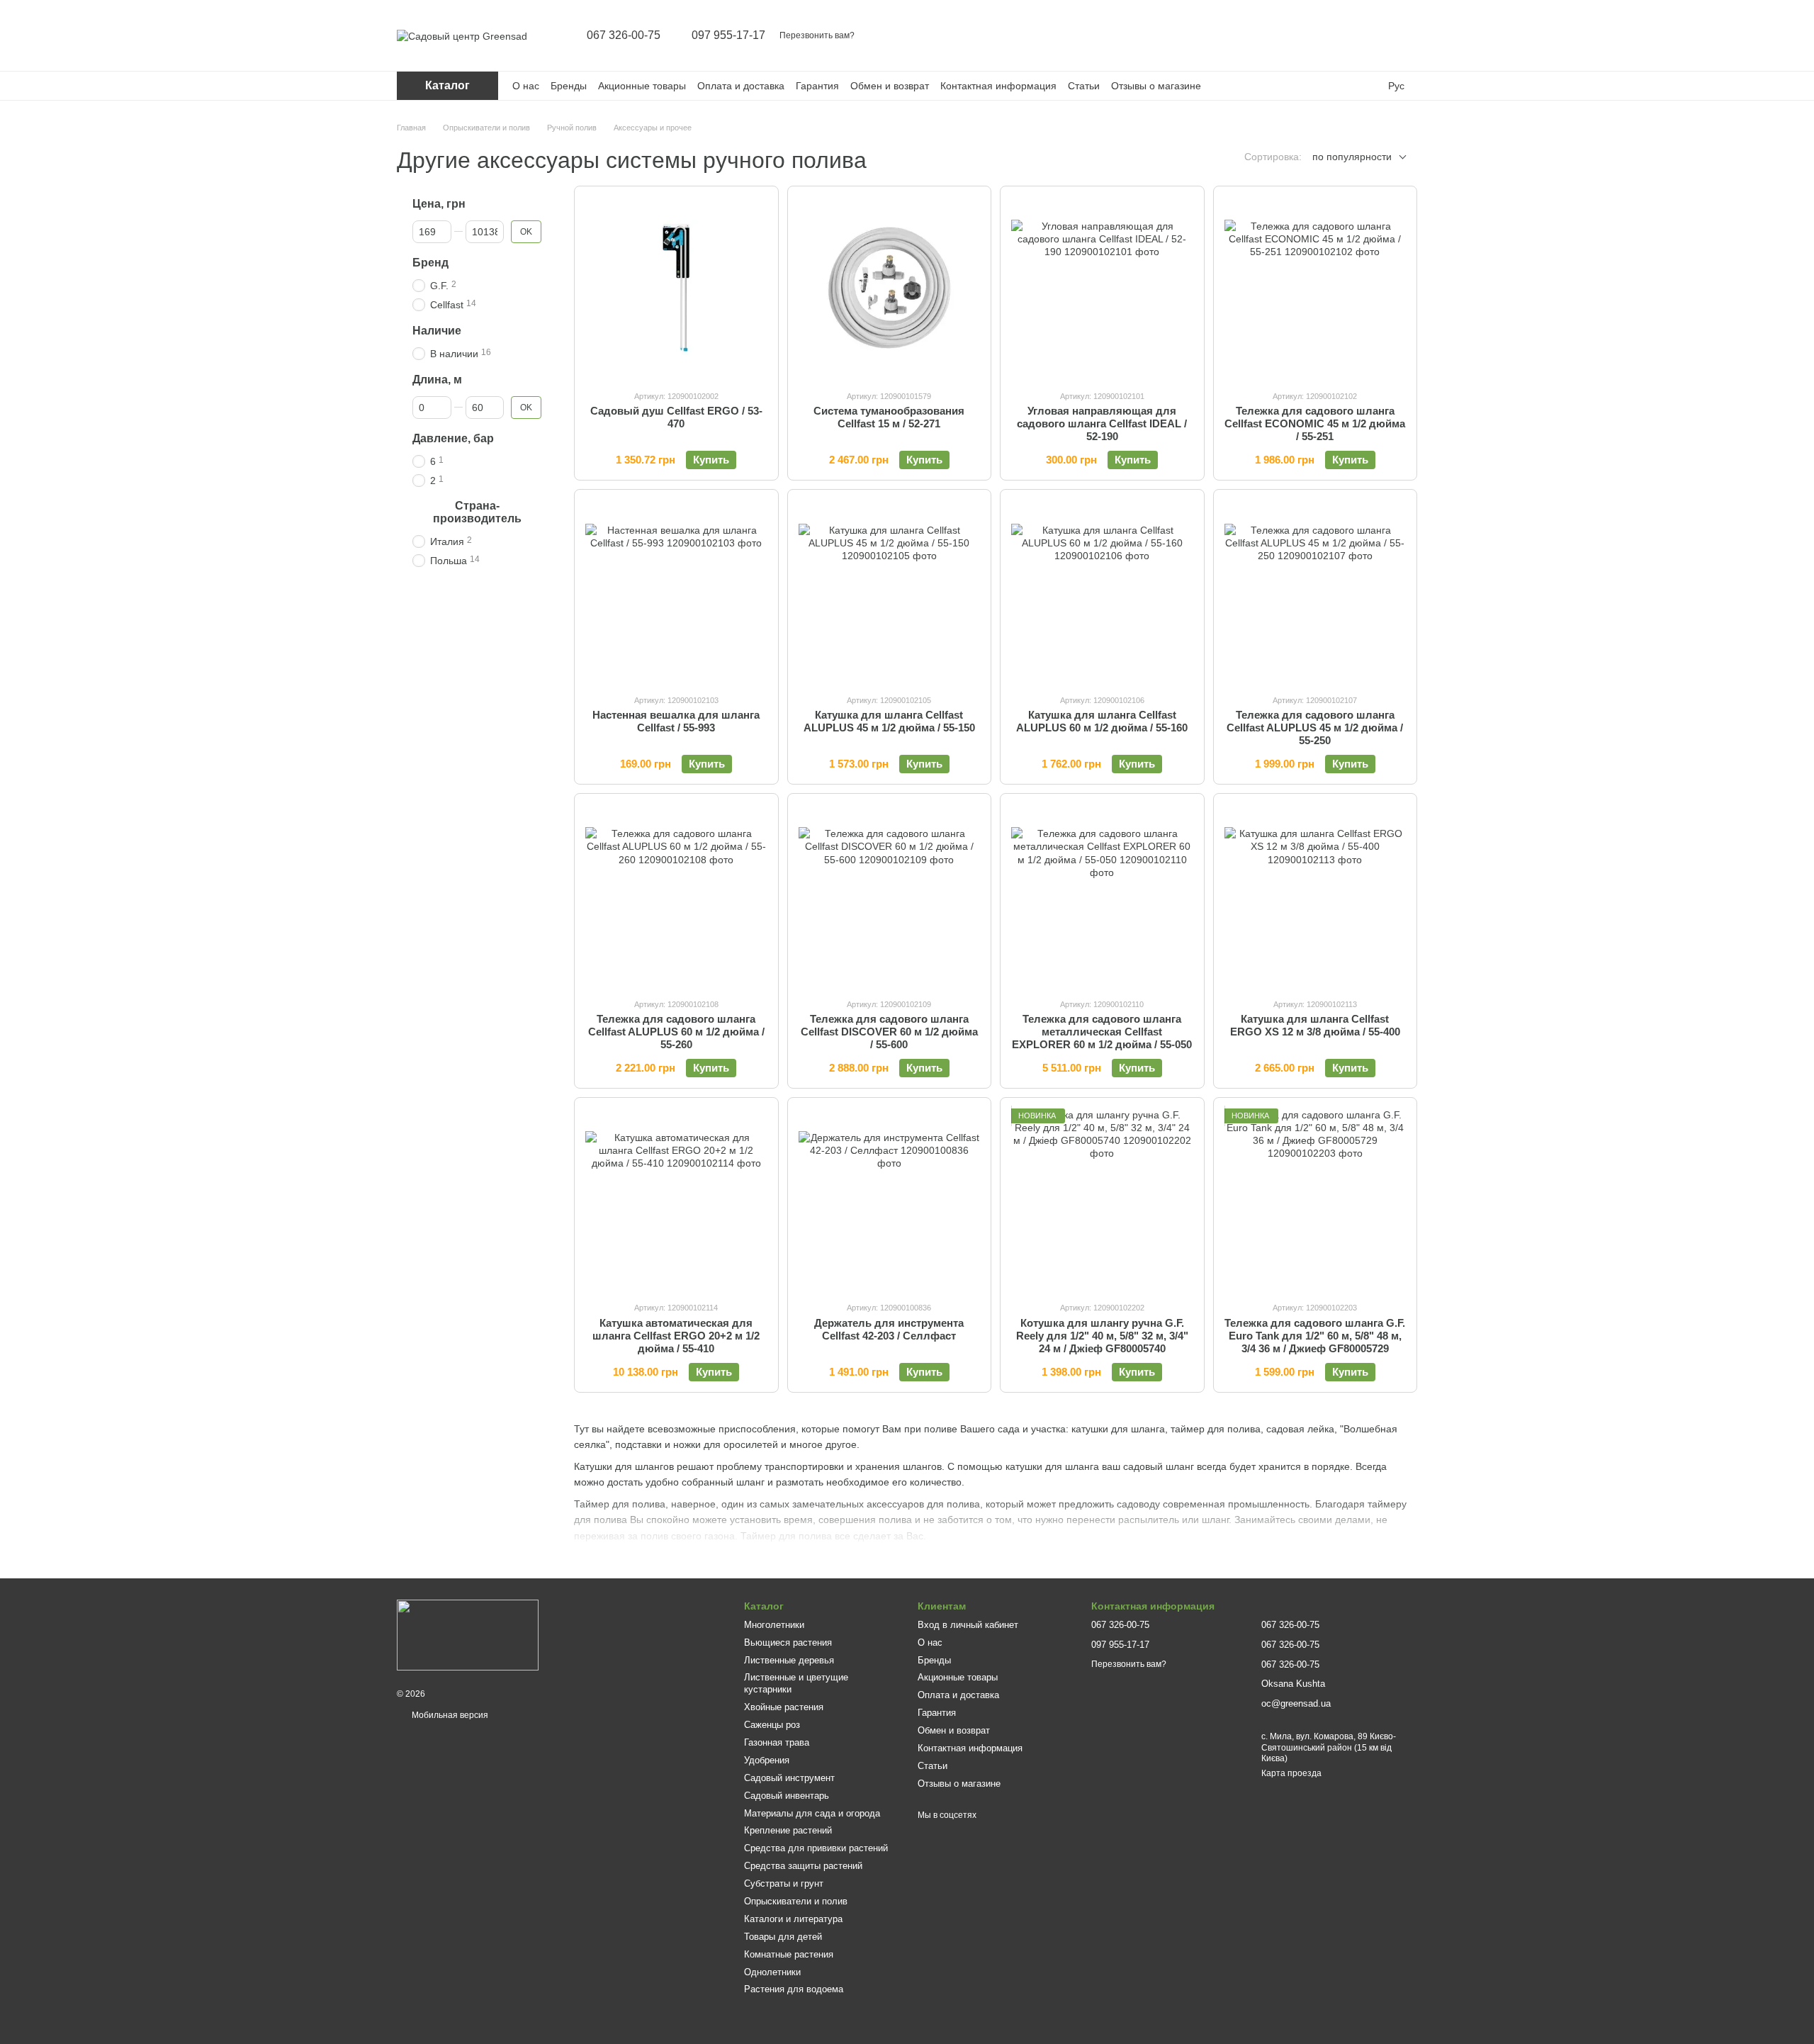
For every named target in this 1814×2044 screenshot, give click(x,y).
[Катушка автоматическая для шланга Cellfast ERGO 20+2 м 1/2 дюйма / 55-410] (676, 1200)
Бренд (430, 263)
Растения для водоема (794, 1989)
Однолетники (772, 1972)
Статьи (1084, 86)
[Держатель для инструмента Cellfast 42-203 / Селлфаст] (890, 1200)
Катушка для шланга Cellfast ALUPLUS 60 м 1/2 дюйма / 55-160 (1102, 721)
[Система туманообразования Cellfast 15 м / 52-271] (890, 288)
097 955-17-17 (728, 35)
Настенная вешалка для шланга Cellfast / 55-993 (676, 721)
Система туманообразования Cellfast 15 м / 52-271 (889, 417)
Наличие (437, 331)
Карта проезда (1291, 1773)
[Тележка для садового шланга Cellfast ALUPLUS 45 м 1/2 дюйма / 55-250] (1316, 591)
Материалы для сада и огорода (812, 1813)
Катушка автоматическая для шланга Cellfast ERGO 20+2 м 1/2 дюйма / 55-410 (676, 1336)
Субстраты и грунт (784, 1883)
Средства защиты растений (803, 1866)
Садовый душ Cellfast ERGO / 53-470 (676, 417)
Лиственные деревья (789, 1660)
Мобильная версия (449, 1715)
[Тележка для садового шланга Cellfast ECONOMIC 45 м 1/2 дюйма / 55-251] (1316, 288)
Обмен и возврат (890, 86)
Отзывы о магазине (1156, 86)
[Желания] (1369, 35)
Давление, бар (453, 438)
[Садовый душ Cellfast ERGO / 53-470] (676, 288)
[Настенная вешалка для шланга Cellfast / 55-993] (676, 591)
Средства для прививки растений (816, 1848)
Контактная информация (998, 86)
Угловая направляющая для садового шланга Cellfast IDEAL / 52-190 (1102, 423)
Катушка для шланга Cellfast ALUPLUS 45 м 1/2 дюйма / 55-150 (889, 721)
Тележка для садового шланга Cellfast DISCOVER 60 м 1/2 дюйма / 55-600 (889, 1032)
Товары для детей (783, 1937)
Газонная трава (777, 1742)
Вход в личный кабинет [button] (968, 1625)
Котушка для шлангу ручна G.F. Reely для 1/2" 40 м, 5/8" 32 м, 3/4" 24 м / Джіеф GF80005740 (1102, 1336)
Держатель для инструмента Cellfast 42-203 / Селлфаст (889, 1329)
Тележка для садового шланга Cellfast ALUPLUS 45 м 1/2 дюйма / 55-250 (1315, 728)
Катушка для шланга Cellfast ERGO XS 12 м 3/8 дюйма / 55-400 (1315, 1025)
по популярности (1352, 157)
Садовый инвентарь (787, 1796)
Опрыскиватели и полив (796, 1901)
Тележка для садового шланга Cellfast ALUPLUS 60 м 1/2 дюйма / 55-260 (676, 1032)
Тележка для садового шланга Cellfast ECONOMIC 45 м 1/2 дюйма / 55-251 (1315, 423)
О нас (526, 86)
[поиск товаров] (1295, 35)
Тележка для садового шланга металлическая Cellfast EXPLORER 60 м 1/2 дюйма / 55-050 (1102, 1032)
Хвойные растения (784, 1707)
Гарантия (817, 86)
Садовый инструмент (789, 1778)
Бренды (569, 86)
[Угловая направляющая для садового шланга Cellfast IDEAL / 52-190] (1102, 288)
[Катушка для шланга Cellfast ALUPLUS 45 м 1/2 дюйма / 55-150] (890, 591)
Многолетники (774, 1625)
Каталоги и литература (793, 1919)
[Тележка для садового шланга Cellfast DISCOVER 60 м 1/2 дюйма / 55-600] (890, 895)
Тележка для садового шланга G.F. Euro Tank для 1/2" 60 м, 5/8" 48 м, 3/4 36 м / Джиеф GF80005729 (1315, 1336)
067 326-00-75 (624, 35)
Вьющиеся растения (788, 1642)
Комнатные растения (789, 1954)
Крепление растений (788, 1830)
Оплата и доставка (741, 86)
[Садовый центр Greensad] (468, 1634)
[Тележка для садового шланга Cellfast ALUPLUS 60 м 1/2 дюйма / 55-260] (676, 895)
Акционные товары (642, 86)
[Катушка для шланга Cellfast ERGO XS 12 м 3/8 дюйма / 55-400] (1316, 895)
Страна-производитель (477, 512)
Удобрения (767, 1760)
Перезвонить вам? (817, 35)
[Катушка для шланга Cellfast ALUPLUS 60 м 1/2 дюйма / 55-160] (1102, 591)
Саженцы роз (772, 1725)
